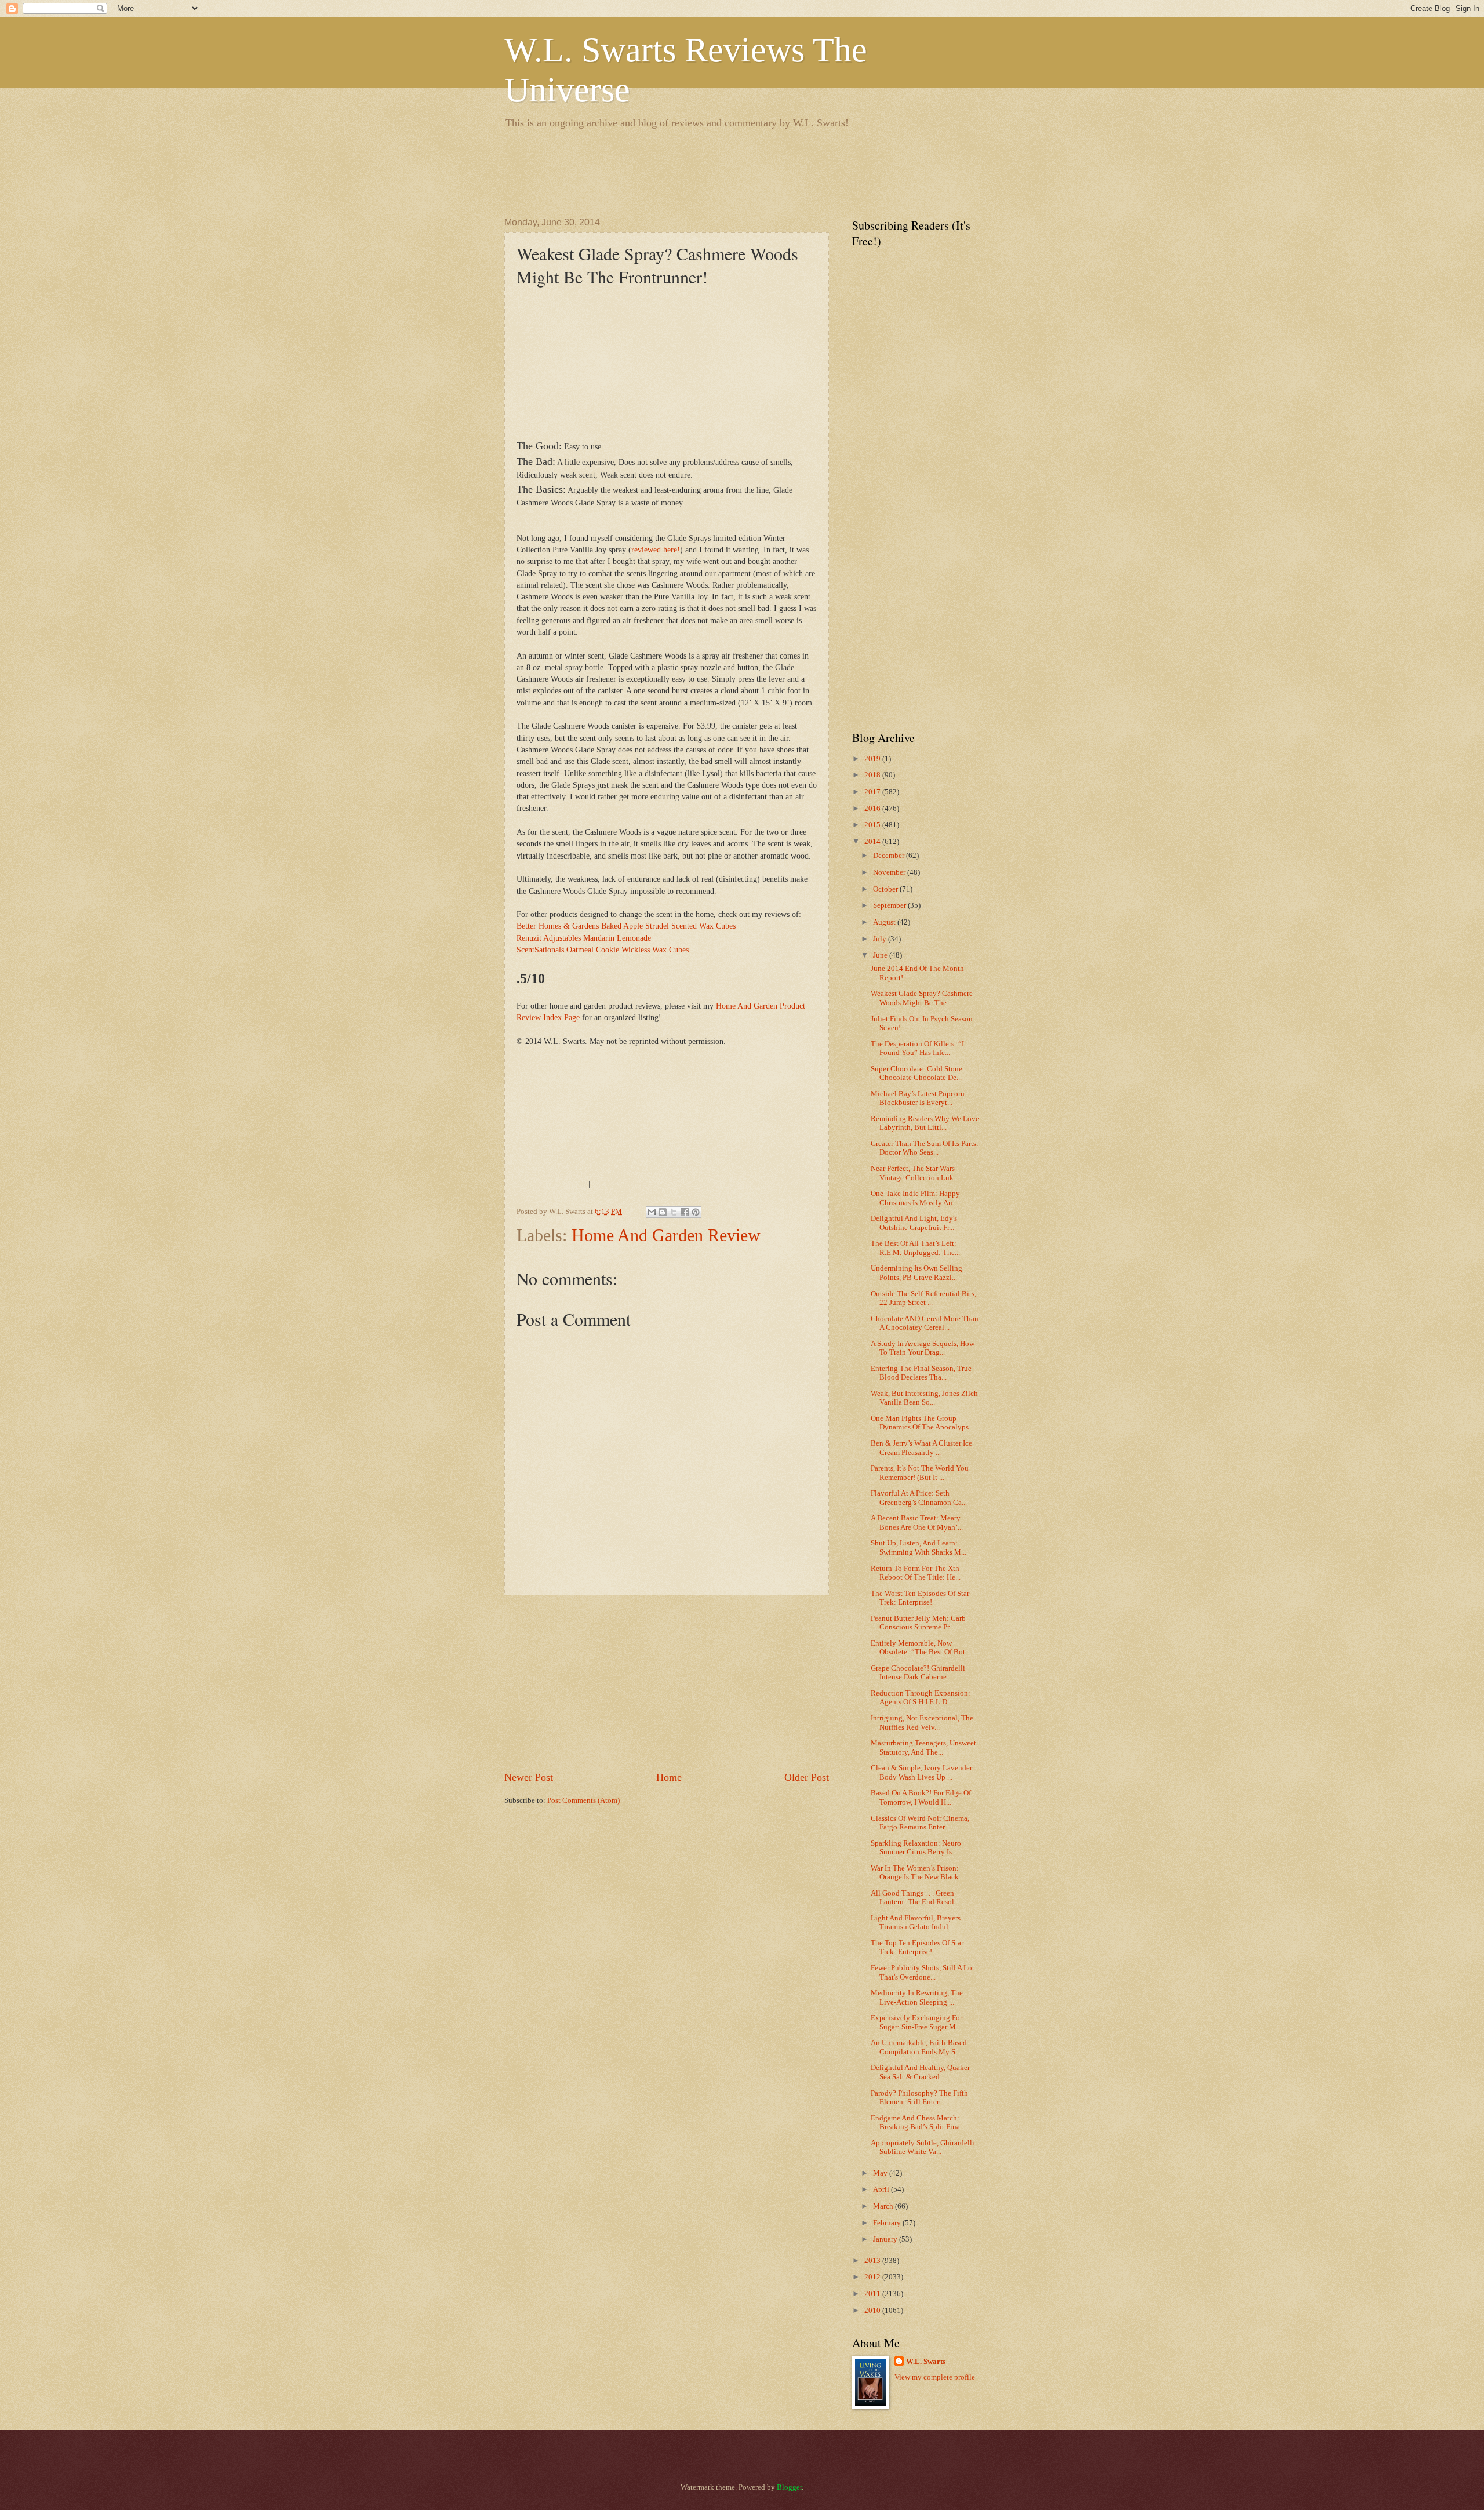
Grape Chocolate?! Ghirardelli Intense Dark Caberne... (918, 1673)
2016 (873, 809)
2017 (873, 792)
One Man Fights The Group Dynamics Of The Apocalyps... (922, 1423)
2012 (873, 2277)
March (884, 2206)
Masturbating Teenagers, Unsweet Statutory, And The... (923, 1747)
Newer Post (529, 1777)
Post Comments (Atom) (583, 1800)
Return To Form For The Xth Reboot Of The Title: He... (916, 1573)
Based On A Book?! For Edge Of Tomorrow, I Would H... (921, 1797)
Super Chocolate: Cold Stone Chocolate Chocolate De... (916, 1073)
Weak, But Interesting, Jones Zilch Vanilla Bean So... (924, 1398)
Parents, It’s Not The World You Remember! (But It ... (920, 1473)
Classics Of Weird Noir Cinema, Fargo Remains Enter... (920, 1823)
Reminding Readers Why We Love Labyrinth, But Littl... (925, 1123)
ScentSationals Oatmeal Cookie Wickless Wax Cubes (603, 950)
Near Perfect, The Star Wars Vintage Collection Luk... (915, 1173)
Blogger (789, 2487)
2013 (873, 2261)
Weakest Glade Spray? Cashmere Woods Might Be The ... (922, 998)
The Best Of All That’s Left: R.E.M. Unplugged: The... (915, 1248)
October (886, 889)
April (882, 2189)
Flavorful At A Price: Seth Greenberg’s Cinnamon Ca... (919, 1498)
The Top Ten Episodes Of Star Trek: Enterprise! (917, 1947)
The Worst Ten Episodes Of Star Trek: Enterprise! (920, 1598)
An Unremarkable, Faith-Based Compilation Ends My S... (919, 2047)
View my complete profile (935, 2377)
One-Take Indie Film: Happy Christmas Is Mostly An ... (915, 1198)
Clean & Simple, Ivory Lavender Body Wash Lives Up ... (921, 1772)
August (885, 922)
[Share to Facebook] (685, 1212)
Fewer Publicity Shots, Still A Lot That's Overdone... (923, 1972)
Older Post (807, 1777)
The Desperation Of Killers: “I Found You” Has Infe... (917, 1048)
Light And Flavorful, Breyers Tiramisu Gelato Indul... (916, 1922)
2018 (873, 775)
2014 (873, 842)
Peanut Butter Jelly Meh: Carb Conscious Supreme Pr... (918, 1623)
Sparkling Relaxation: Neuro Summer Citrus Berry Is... (916, 1848)
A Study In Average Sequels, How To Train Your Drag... (923, 1348)
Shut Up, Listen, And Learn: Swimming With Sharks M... (919, 1547)
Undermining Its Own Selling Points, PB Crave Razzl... (916, 1273)
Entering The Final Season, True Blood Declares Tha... (921, 1373)
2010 (873, 2311)
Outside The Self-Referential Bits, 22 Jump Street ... (923, 1298)
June (881, 955)
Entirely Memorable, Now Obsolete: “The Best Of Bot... (921, 1648)
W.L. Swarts (926, 2362)
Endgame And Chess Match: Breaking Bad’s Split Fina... (918, 2122)
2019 (873, 759)
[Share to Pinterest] (696, 1212)
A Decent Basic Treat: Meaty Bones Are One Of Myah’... (917, 1523)
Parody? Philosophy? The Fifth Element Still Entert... (919, 2098)
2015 (873, 825)
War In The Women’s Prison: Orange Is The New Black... (917, 1873)
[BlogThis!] (663, 1212)
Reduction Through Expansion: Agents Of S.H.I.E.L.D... (921, 1698)
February (888, 2223)
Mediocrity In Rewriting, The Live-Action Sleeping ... (917, 1997)
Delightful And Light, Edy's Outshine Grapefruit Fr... (914, 1223)
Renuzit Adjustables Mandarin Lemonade (584, 938)
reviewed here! (656, 550)
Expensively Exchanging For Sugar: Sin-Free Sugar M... (916, 2022)
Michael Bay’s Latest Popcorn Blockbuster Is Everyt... (918, 1098)
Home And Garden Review (666, 1235)
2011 (873, 2294)
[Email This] (652, 1212)
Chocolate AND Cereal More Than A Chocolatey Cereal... (925, 1323)
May (881, 2173)
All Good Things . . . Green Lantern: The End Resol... (915, 1898)
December (890, 856)
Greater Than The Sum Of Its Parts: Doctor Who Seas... (925, 1148)
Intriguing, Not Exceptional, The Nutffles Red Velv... (922, 1723)
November (890, 872)
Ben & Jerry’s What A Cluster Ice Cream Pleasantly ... (921, 1448)
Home (669, 1777)
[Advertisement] (715, 171)
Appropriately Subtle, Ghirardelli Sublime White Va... (923, 2147)
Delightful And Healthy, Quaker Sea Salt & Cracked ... (920, 2072)
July (881, 939)
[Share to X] (674, 1212)
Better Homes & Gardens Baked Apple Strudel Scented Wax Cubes (626, 926)
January (886, 2239)
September (890, 905)
